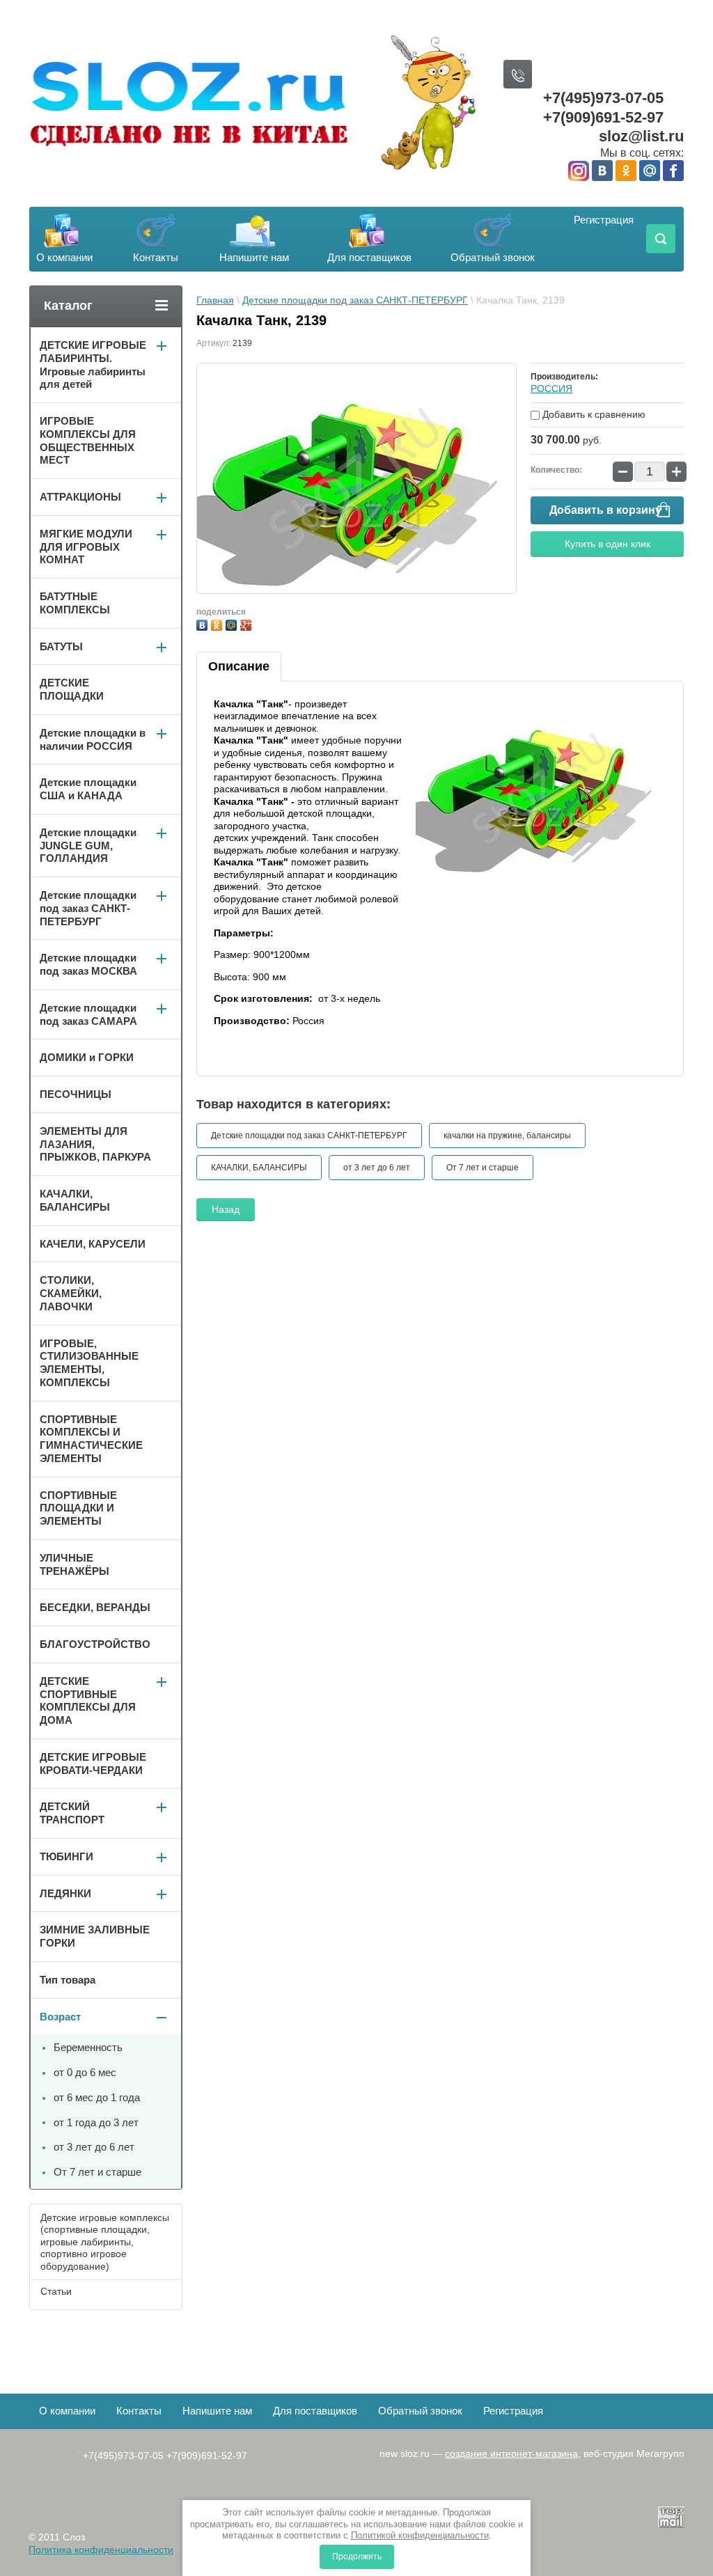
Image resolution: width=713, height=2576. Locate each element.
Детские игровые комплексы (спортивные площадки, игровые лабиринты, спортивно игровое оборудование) (105, 2242)
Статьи (56, 2291)
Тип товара (68, 1980)
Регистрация (604, 220)
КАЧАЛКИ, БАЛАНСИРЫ (259, 1168)
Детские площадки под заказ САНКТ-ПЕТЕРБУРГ (355, 300)
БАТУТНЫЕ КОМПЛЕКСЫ (75, 603)
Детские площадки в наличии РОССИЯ (93, 739)
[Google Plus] (248, 623)
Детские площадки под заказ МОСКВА (88, 964)
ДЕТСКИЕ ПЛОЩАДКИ (72, 689)
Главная (215, 300)
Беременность (88, 2047)
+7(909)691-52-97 (603, 117)
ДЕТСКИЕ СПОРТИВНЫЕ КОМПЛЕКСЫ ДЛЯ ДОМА (88, 1701)
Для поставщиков (369, 257)
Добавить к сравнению (593, 414)
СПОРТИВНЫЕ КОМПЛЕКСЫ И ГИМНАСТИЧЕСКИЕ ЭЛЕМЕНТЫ (91, 1439)
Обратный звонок (493, 257)
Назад (226, 1209)
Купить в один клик (608, 544)
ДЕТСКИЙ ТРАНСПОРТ (72, 1813)
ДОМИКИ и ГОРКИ (87, 1057)
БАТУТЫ (61, 646)
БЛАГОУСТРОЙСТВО (95, 1644)
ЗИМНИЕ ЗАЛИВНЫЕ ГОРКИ (95, 1936)
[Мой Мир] (233, 623)
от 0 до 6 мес (85, 2072)
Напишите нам (254, 257)
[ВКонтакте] (204, 623)
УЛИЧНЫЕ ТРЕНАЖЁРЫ (75, 1564)
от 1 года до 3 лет (96, 2122)
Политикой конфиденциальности (420, 2535)
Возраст (60, 2017)
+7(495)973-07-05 (603, 98)
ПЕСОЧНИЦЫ (76, 1094)
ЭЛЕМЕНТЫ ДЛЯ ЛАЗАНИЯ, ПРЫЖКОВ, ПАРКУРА (95, 1144)
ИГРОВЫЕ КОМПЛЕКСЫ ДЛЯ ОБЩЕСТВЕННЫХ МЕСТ (88, 440)
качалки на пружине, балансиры (507, 1136)
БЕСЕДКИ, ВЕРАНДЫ (95, 1607)
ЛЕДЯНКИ (65, 1893)
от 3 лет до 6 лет (377, 1168)
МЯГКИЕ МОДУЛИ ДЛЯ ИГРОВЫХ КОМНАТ (86, 547)
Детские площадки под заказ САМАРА (88, 1014)
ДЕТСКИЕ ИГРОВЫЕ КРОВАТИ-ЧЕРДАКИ (93, 1764)
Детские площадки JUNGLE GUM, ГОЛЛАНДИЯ (88, 846)
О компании (64, 257)
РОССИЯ (551, 388)
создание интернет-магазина (511, 2453)
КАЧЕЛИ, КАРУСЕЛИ (93, 1244)
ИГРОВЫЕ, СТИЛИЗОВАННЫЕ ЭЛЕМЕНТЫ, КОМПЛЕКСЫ (89, 1363)
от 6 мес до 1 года (97, 2097)
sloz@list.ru (641, 136)
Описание (239, 666)
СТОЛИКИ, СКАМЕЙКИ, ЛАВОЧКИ (71, 1293)
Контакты (156, 257)
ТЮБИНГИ (66, 1856)
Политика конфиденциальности (101, 2550)
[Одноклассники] (218, 623)
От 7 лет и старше (483, 1168)
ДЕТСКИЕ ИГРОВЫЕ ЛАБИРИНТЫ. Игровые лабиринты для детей (93, 364)
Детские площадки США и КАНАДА (88, 789)
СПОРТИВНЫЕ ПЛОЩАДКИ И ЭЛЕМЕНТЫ (78, 1508)
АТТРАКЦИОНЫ (80, 497)
